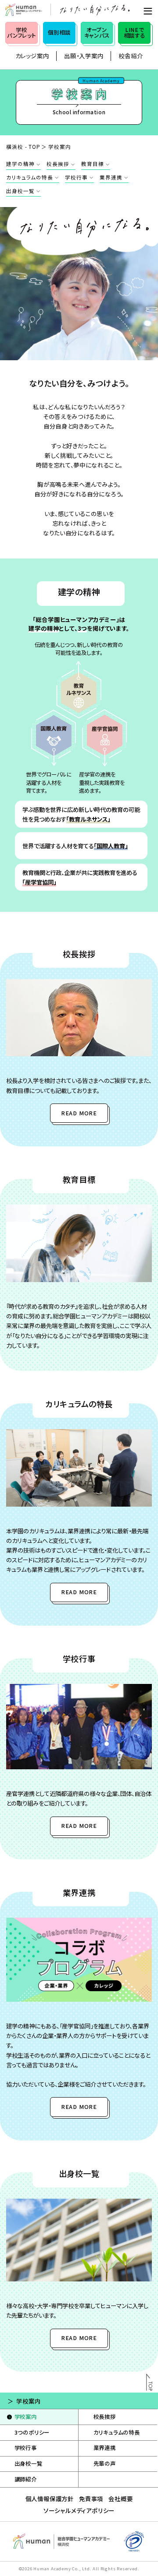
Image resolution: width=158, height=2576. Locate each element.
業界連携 (111, 177)
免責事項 (91, 2499)
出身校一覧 (20, 191)
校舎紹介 (131, 56)
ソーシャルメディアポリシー (79, 2510)
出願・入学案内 (84, 56)
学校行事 (76, 177)
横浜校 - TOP (23, 147)
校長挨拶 (58, 164)
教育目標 (92, 164)
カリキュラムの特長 (29, 177)
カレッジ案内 (32, 56)
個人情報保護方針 (50, 2499)
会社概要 (120, 2499)
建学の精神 (20, 164)
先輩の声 (105, 2464)
